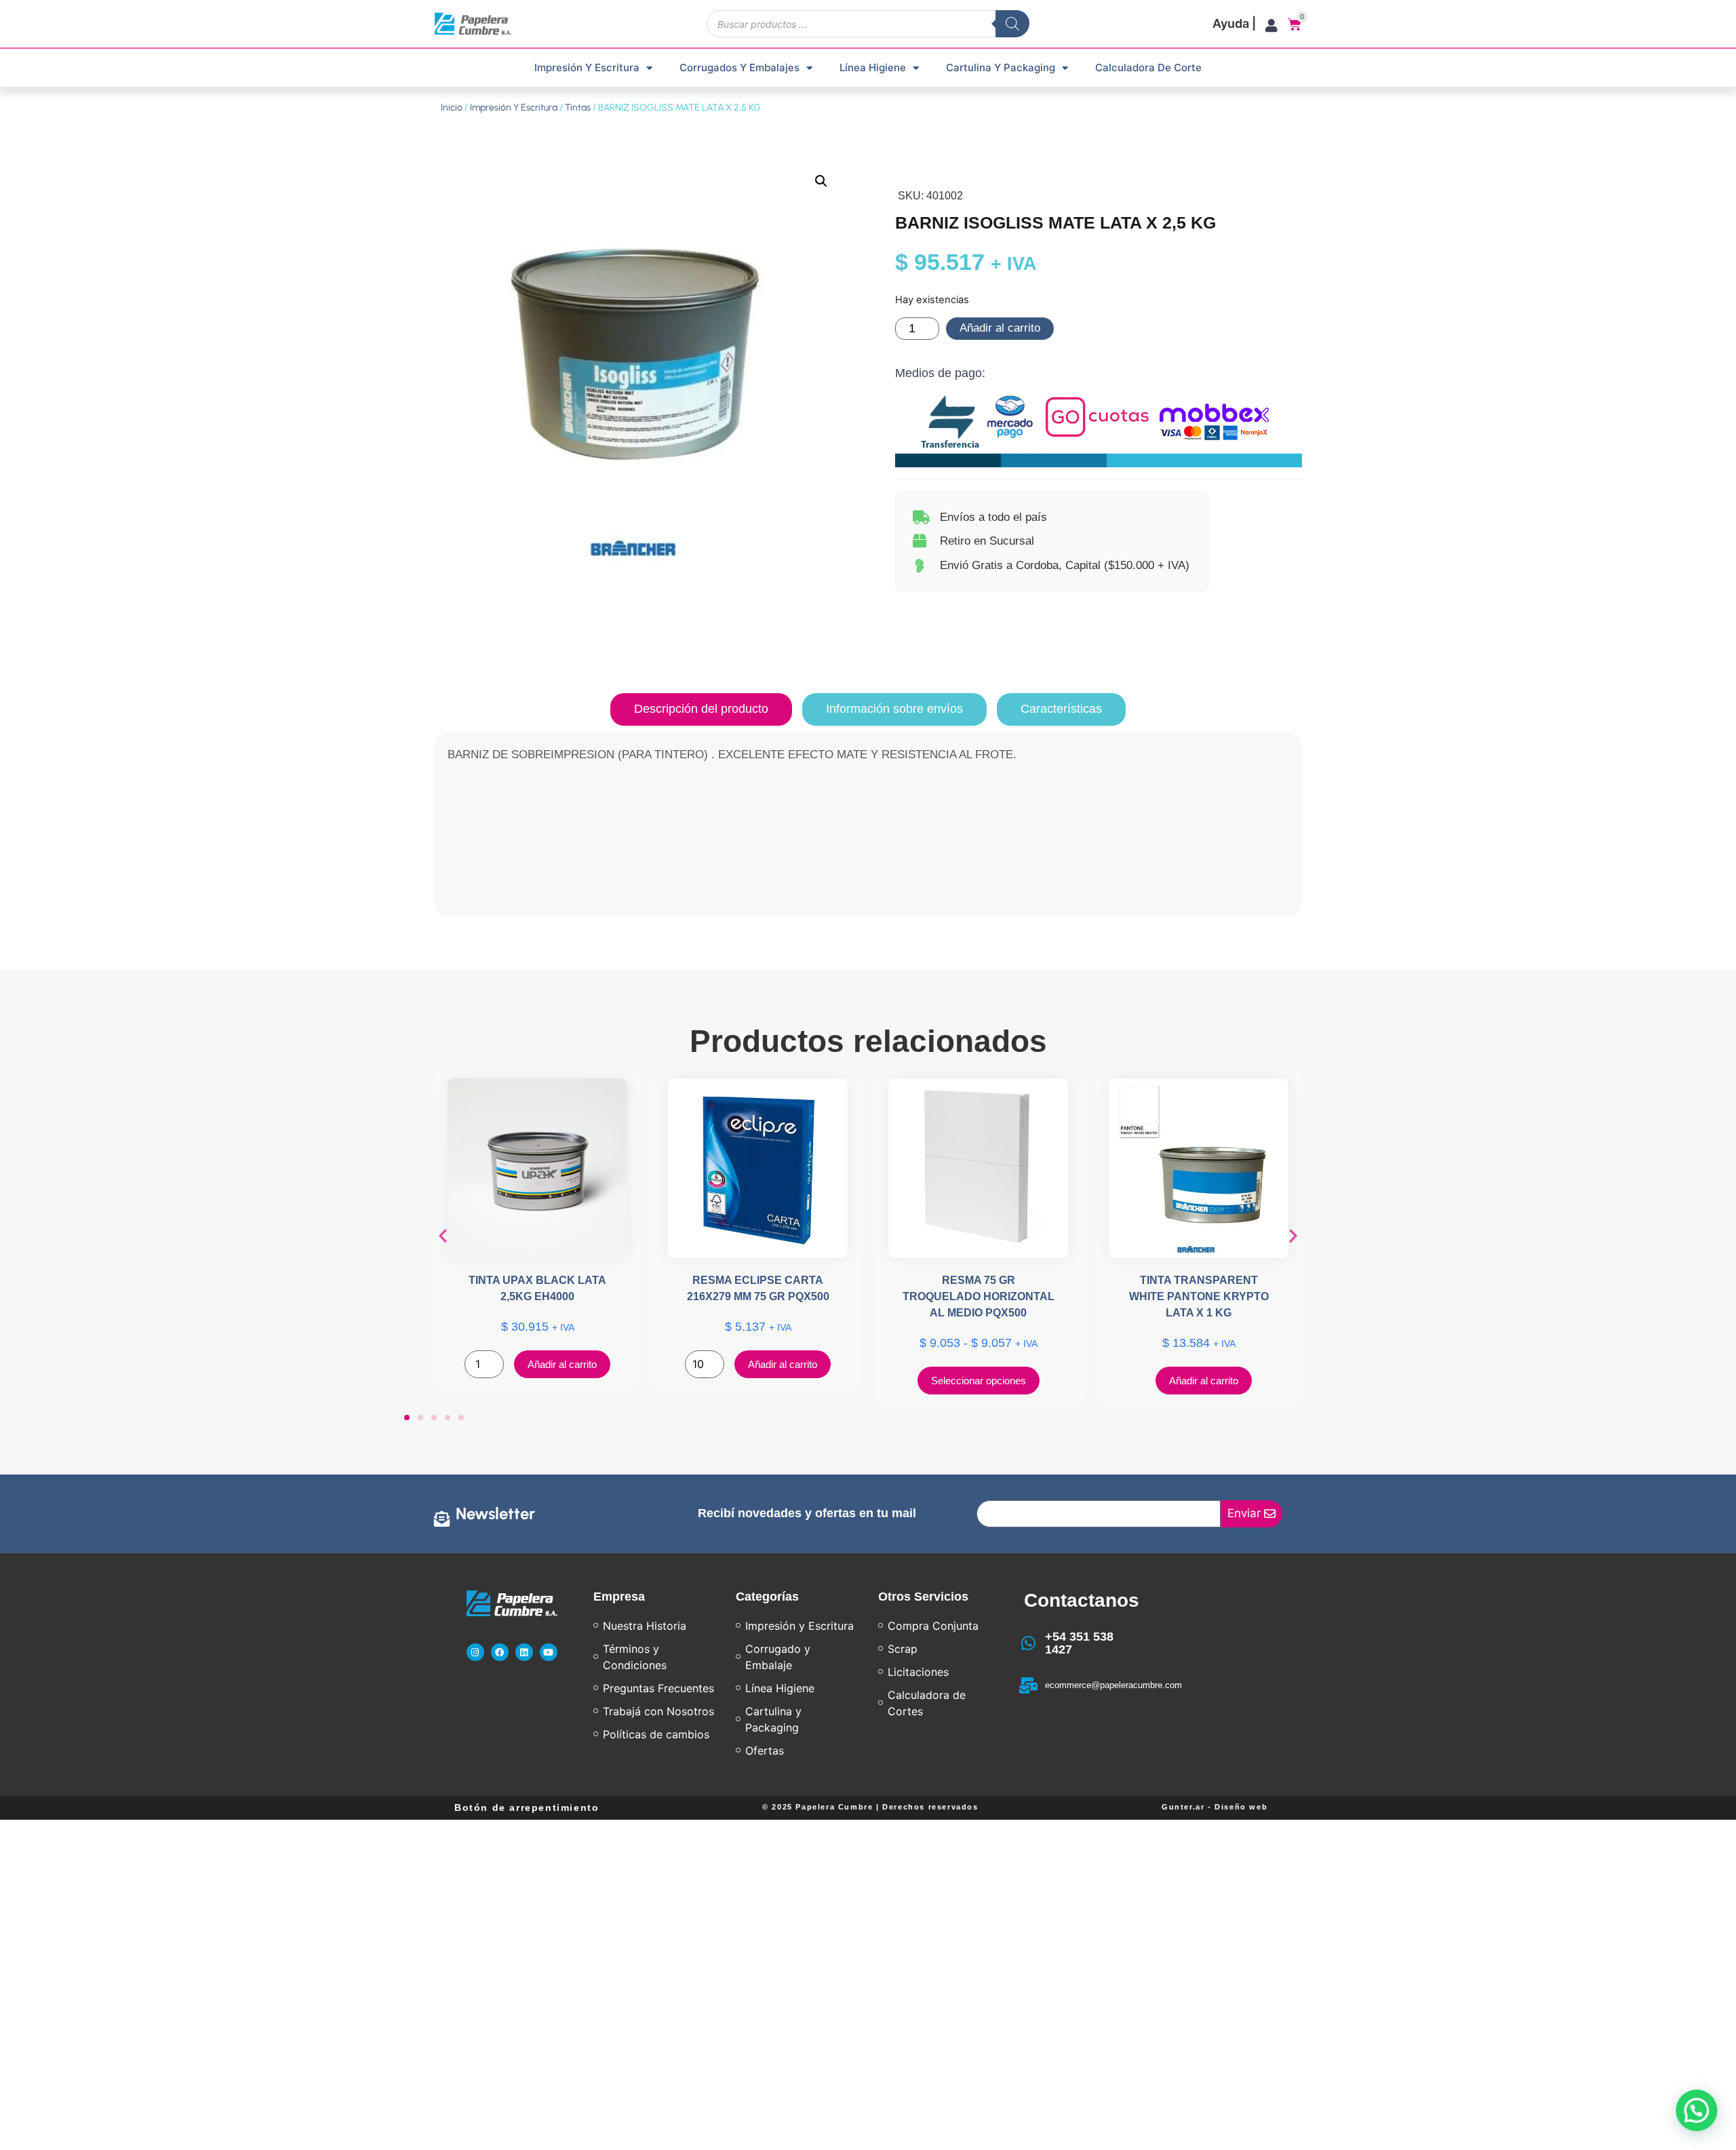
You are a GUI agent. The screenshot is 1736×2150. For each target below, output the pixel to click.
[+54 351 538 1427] (1029, 1643)
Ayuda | (1234, 23)
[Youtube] (549, 1652)
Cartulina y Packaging (1001, 67)
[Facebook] (500, 1652)
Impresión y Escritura (587, 67)
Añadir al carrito (1000, 328)
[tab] (701, 709)
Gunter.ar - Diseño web (1215, 1807)
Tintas (578, 107)
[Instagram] (475, 1652)
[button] (821, 181)
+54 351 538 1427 (1079, 1643)
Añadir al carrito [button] (562, 1364)
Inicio (452, 107)
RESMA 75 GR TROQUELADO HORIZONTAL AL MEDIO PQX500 (979, 1296)
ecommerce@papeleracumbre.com (1113, 1685)
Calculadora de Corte (1148, 67)
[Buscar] (1012, 24)
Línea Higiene (873, 67)
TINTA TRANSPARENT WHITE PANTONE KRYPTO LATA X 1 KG (1199, 1296)
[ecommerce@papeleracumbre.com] (1029, 1685)
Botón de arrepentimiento (527, 1807)
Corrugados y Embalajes (739, 67)
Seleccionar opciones (979, 1381)
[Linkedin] (524, 1652)
